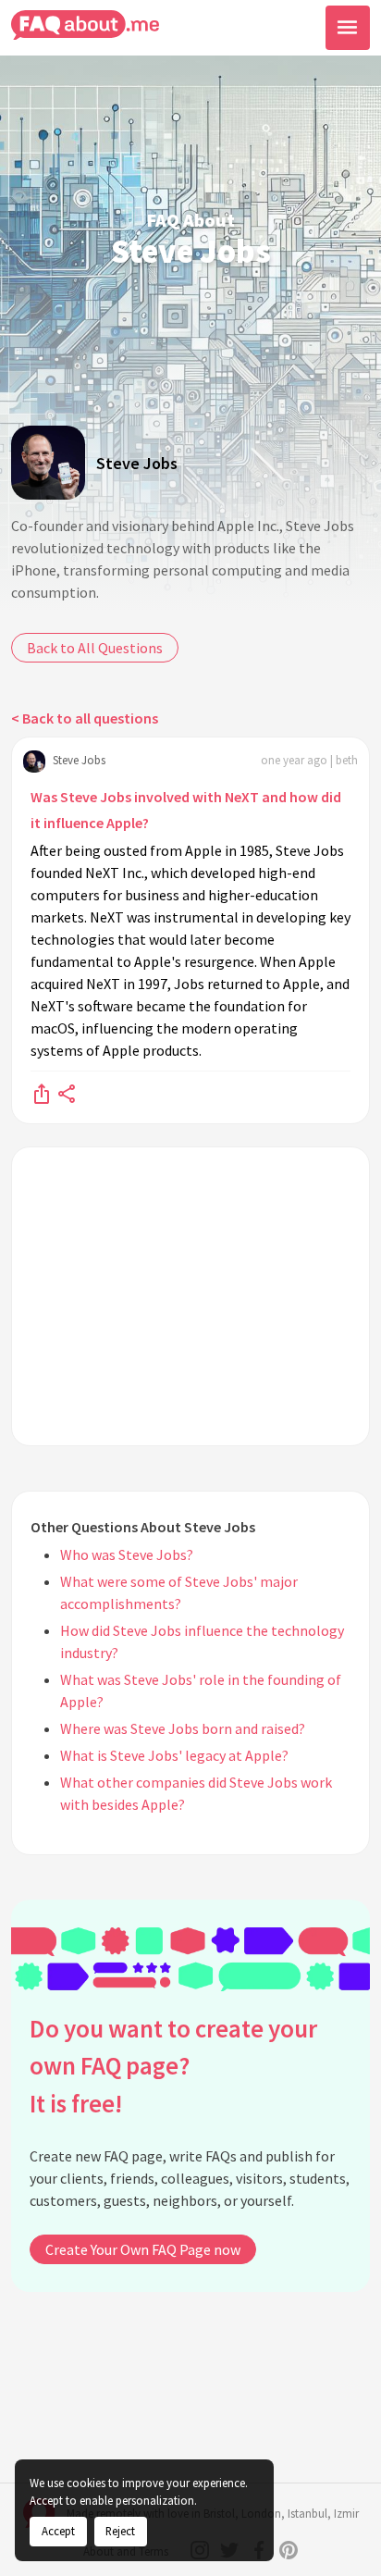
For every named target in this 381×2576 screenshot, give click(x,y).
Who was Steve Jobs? (127, 1554)
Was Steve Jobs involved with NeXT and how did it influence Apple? (186, 810)
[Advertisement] (190, 1296)
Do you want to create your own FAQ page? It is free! (173, 2066)
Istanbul (307, 2514)
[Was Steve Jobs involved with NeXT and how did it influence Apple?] (42, 1093)
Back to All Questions (95, 648)
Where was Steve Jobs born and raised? (183, 1728)
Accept (58, 2531)
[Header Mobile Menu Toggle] (348, 28)
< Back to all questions (85, 718)
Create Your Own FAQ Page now (143, 2249)
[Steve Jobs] (48, 463)
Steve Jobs (137, 463)
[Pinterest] (289, 2550)
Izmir (346, 2514)
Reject (120, 2531)
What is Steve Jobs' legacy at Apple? (174, 1755)
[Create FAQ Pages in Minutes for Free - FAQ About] (85, 25)
